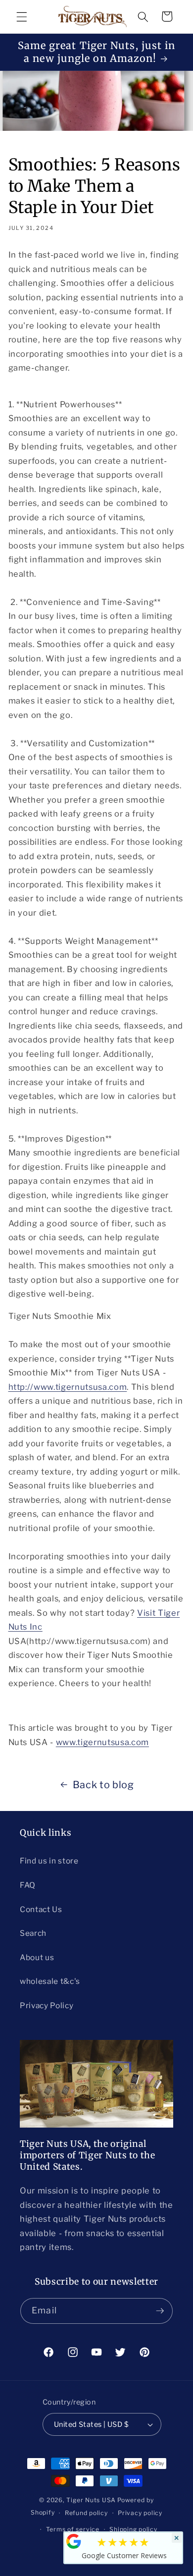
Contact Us (41, 1909)
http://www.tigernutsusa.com (68, 1387)
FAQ (28, 1885)
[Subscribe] (160, 2311)
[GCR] (74, 2541)
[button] (22, 16)
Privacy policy (140, 2513)
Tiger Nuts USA (91, 2500)
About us (37, 1957)
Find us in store (49, 1861)
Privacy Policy (47, 2005)
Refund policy (86, 2513)
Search (33, 1933)
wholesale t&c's (50, 1981)
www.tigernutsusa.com (102, 1742)
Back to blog (103, 1785)
